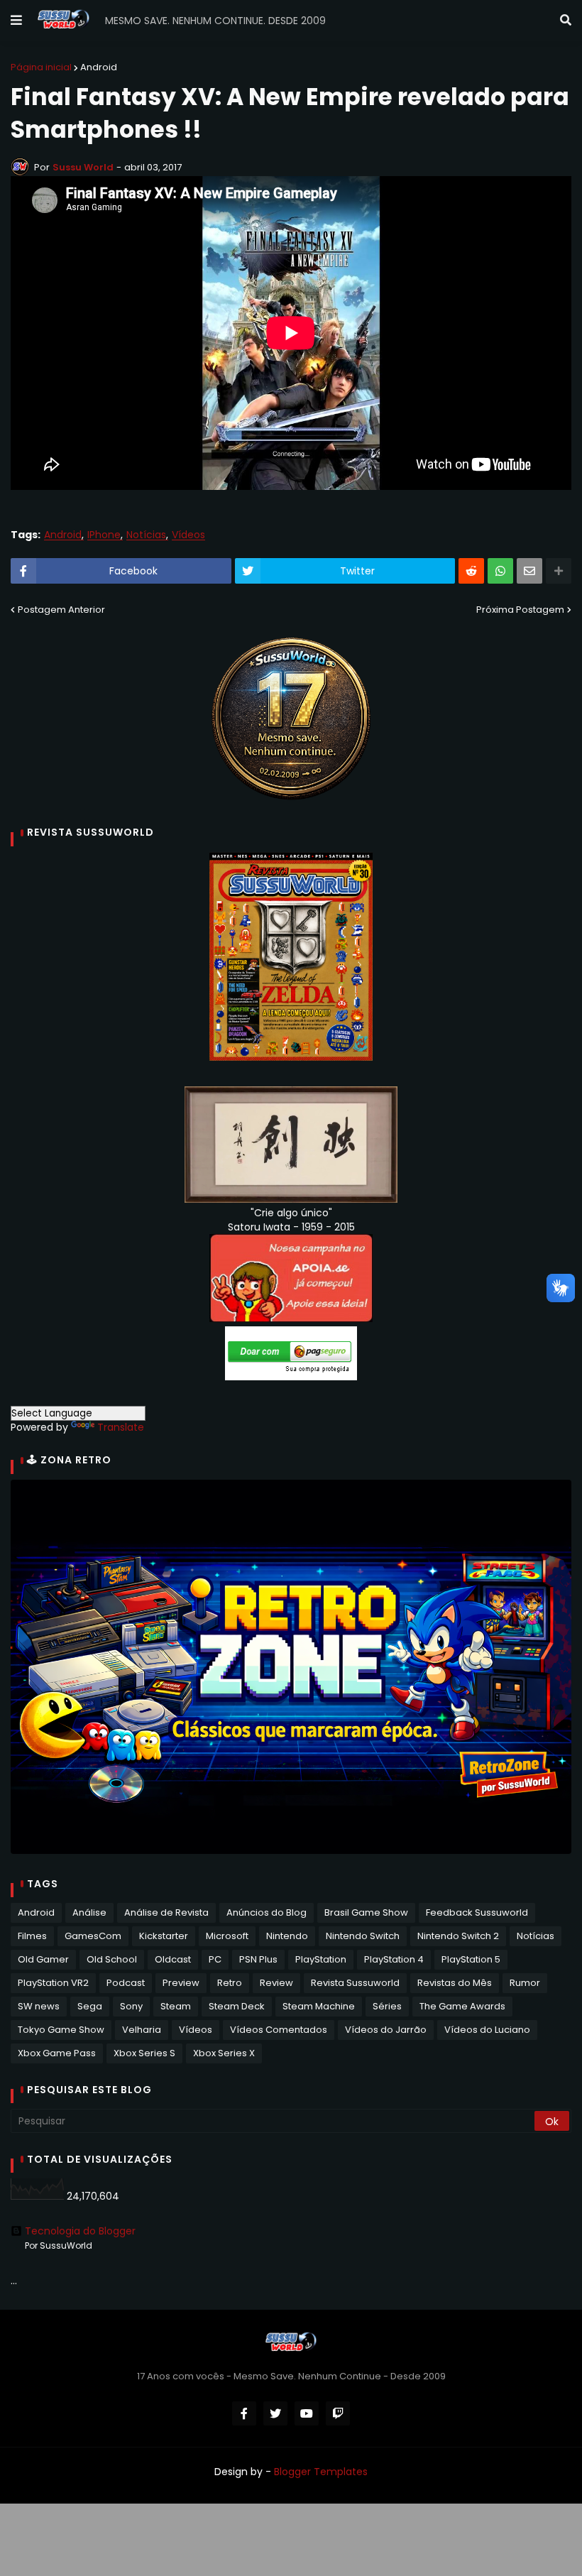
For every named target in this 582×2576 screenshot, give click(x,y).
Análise (89, 1912)
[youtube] (307, 2413)
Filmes (32, 1936)
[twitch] (338, 2413)
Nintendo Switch (363, 1936)
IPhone (104, 535)
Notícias (146, 535)
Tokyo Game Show (61, 2030)
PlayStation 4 (394, 1959)
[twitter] (275, 2413)
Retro (230, 1983)
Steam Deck (237, 2006)
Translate (121, 1427)
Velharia (142, 2030)
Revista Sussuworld (355, 1983)
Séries (387, 2006)
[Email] (529, 571)
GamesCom (93, 1936)
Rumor (525, 1983)
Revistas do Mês (455, 1983)
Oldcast (173, 1959)
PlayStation (321, 1959)
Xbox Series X (224, 2053)
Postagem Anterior (61, 610)
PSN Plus (258, 1959)
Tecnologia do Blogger (80, 2231)
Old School (112, 1959)
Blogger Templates (321, 2472)
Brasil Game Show (366, 1912)
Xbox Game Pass (57, 2053)
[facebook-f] (244, 2413)
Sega (90, 2006)
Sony (131, 2006)
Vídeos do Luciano (487, 2030)
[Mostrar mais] (559, 571)
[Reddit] (471, 571)
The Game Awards (462, 2006)
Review (276, 1983)
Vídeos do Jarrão (386, 2030)
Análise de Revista (166, 1912)
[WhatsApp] (500, 571)
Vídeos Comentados (279, 2030)
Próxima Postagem (520, 610)
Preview (181, 1983)
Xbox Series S (144, 2053)
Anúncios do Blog (267, 1912)
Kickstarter (164, 1936)
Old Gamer (43, 1959)
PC (215, 1959)
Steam (176, 2006)
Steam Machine (319, 2006)
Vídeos (188, 535)
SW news (39, 2006)
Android (99, 67)
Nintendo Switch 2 (458, 1936)
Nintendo (287, 1936)
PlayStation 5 (471, 1959)
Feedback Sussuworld (477, 1912)
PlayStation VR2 (53, 1983)
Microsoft (227, 1936)
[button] (16, 21)
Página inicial (41, 67)
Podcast (126, 1983)
